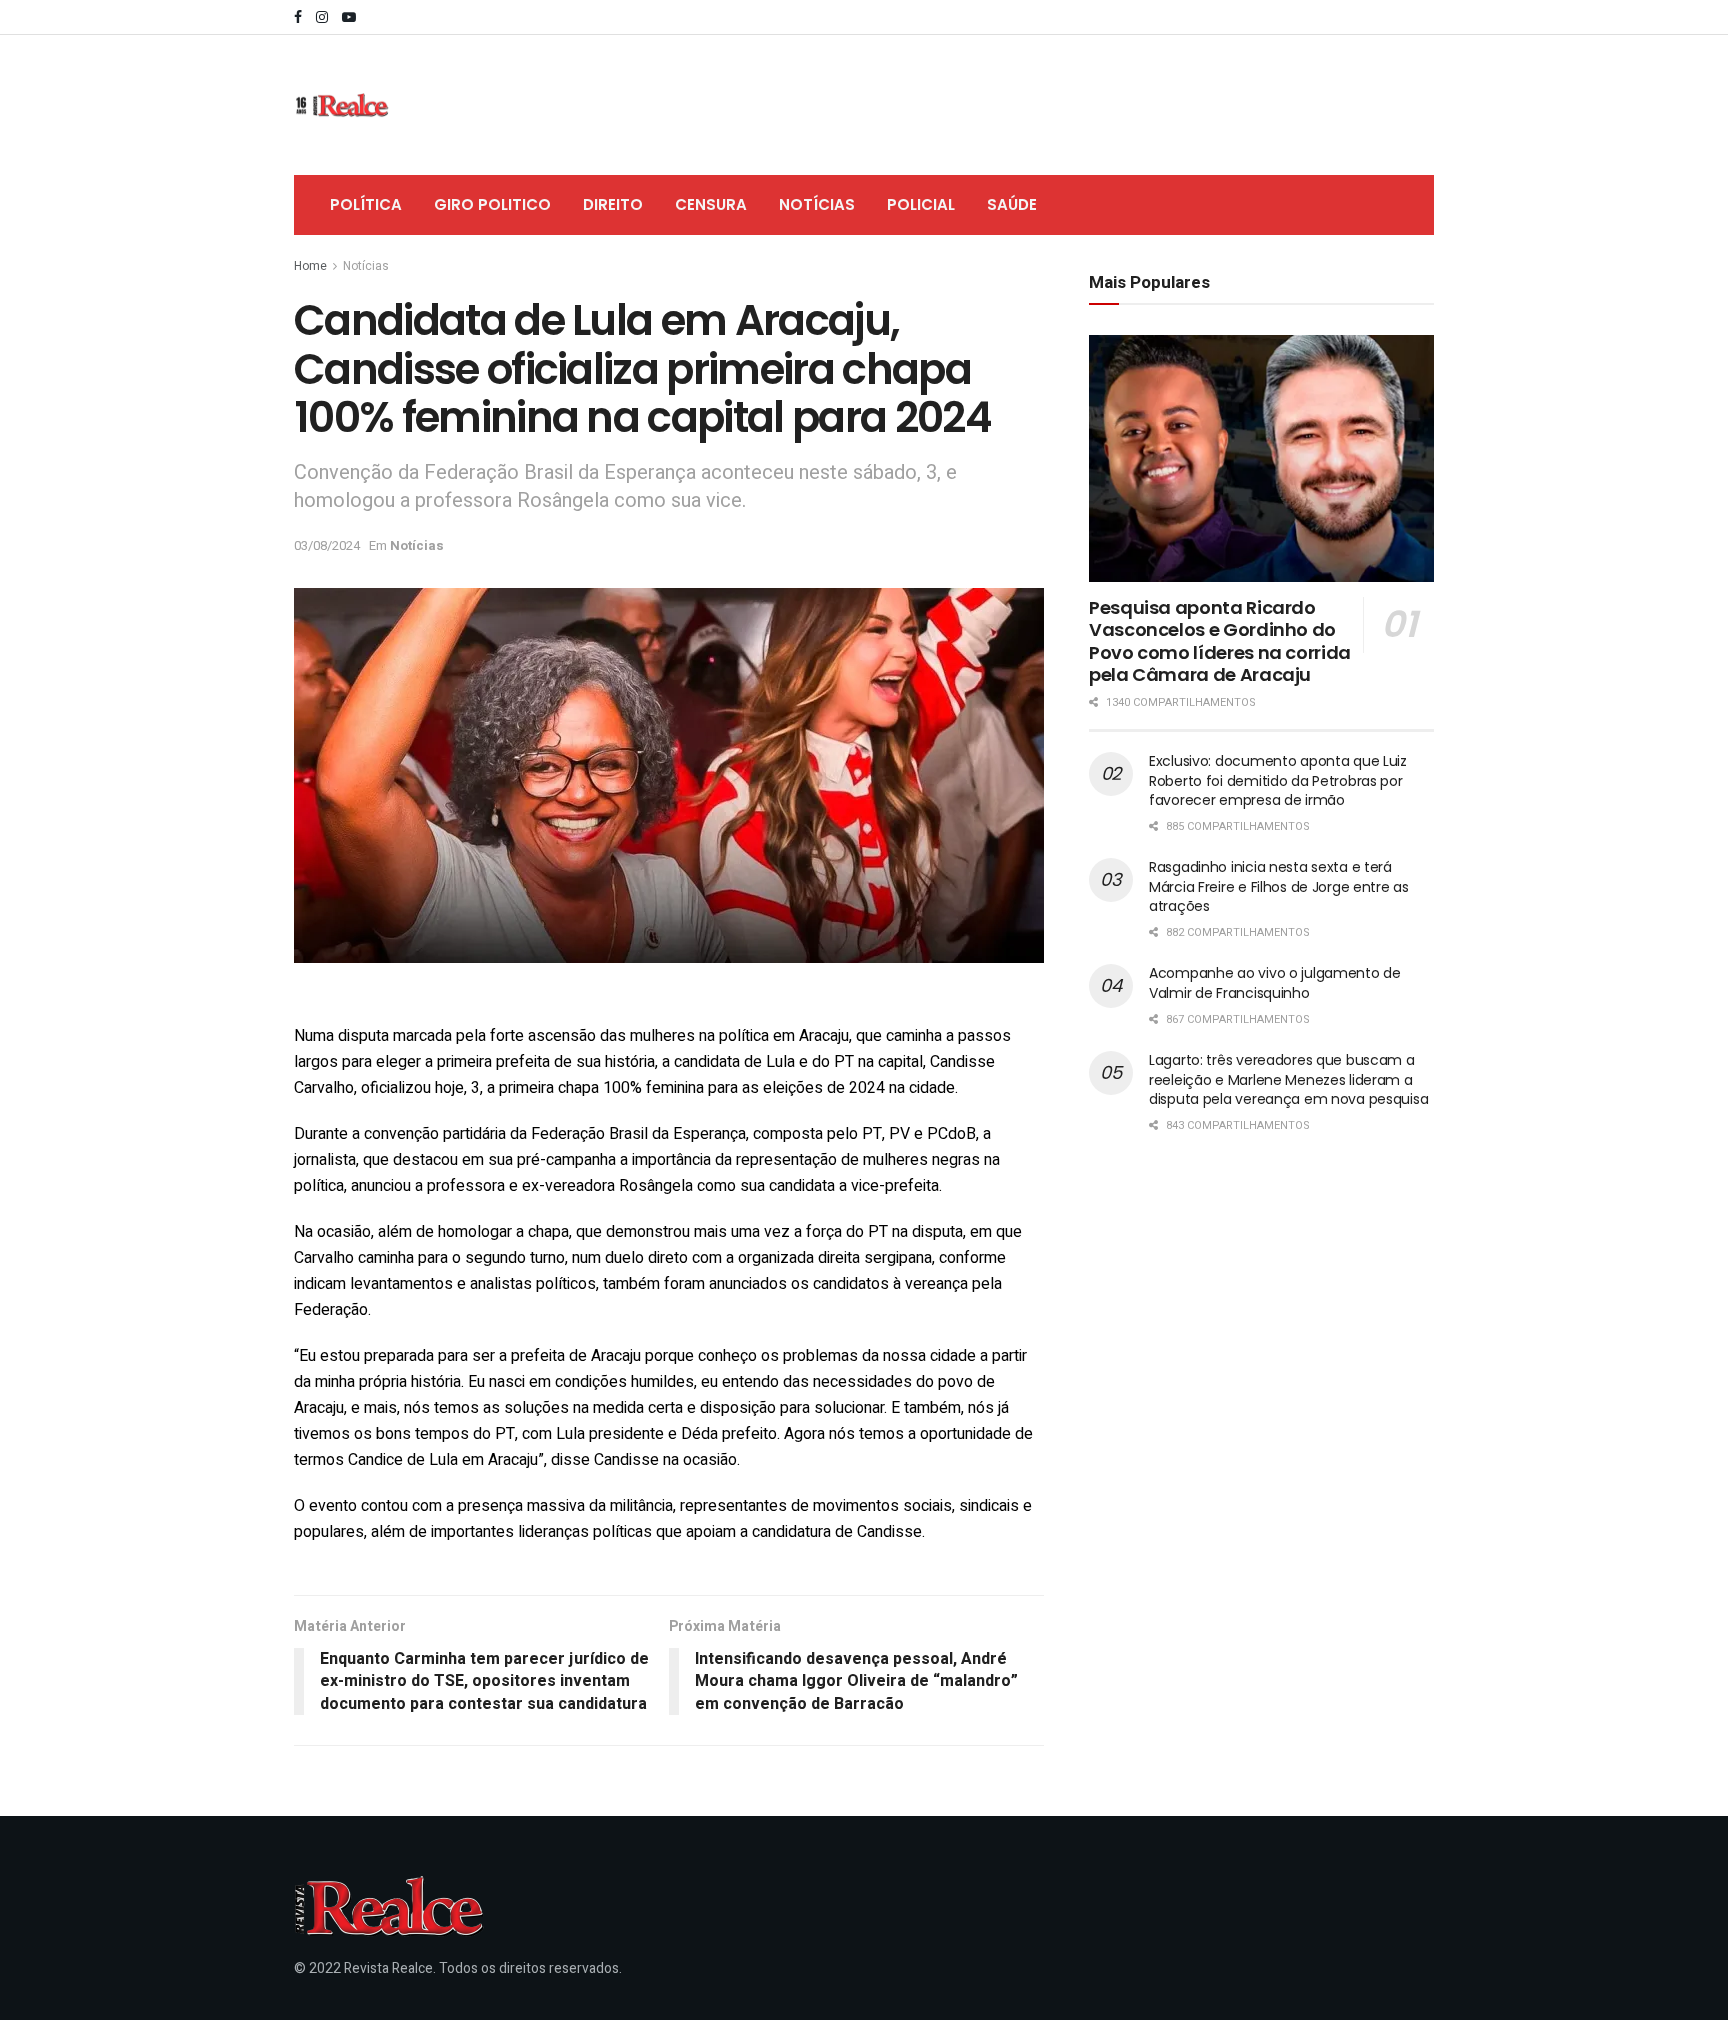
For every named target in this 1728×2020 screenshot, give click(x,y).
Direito (613, 204)
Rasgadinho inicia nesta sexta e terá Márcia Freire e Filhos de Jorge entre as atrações (1279, 886)
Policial (921, 204)
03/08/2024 (327, 545)
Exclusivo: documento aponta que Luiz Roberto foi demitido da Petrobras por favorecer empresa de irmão (1278, 780)
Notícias (817, 204)
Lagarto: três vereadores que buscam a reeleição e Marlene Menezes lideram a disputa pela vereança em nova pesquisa (1288, 1079)
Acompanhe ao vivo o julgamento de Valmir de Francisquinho (1275, 983)
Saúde (1012, 204)
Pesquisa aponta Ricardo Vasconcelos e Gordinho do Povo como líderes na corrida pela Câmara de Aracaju (1220, 641)
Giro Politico (492, 204)
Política (366, 204)
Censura (711, 204)
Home (310, 266)
